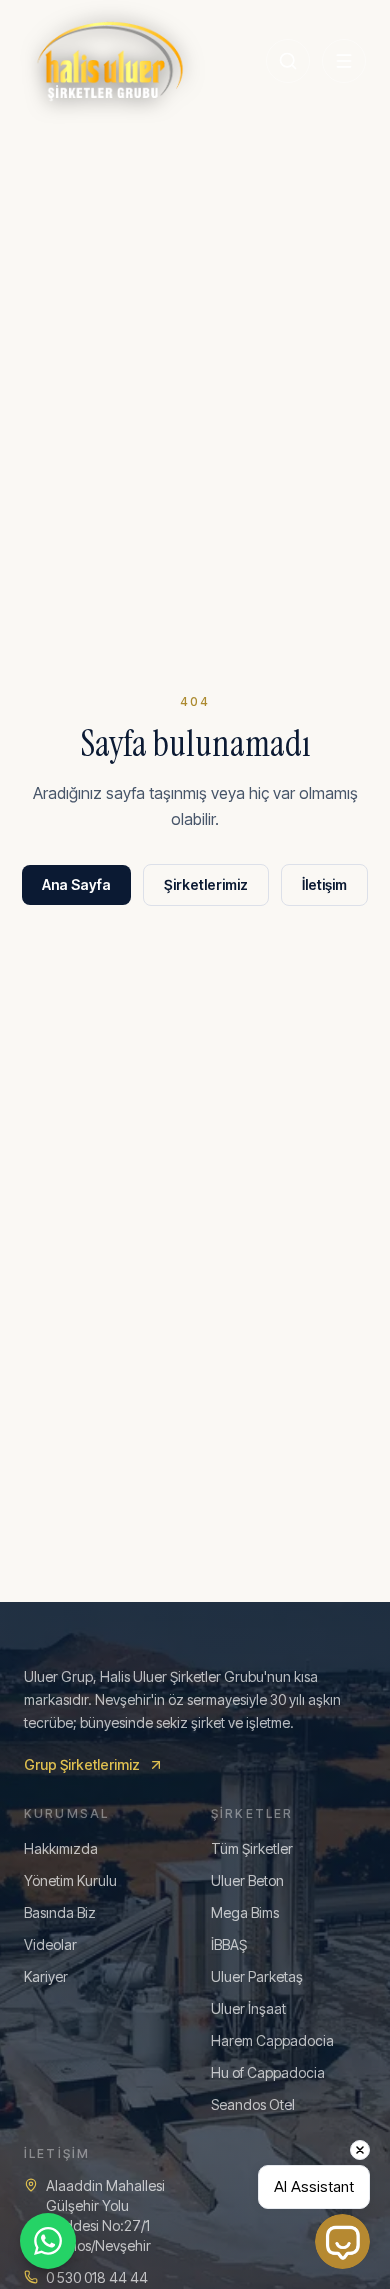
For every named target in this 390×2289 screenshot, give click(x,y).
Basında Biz (60, 1912)
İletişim (324, 884)
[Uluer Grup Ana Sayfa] (110, 60)
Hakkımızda (61, 1848)
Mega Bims (245, 1912)
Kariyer (46, 1976)
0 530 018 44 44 (97, 2277)
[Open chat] (342, 2241)
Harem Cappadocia (272, 2040)
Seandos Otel (253, 2104)
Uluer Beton (247, 1880)
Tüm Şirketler (252, 1848)
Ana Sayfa (76, 884)
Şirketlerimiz (206, 884)
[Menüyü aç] (344, 61)
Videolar (50, 1944)
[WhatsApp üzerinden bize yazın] (48, 2241)
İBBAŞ (229, 1944)
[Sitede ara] (288, 61)
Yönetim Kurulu (70, 1880)
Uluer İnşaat (248, 2008)
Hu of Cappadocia (268, 2072)
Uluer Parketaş (257, 1976)
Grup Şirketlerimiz (82, 1764)
